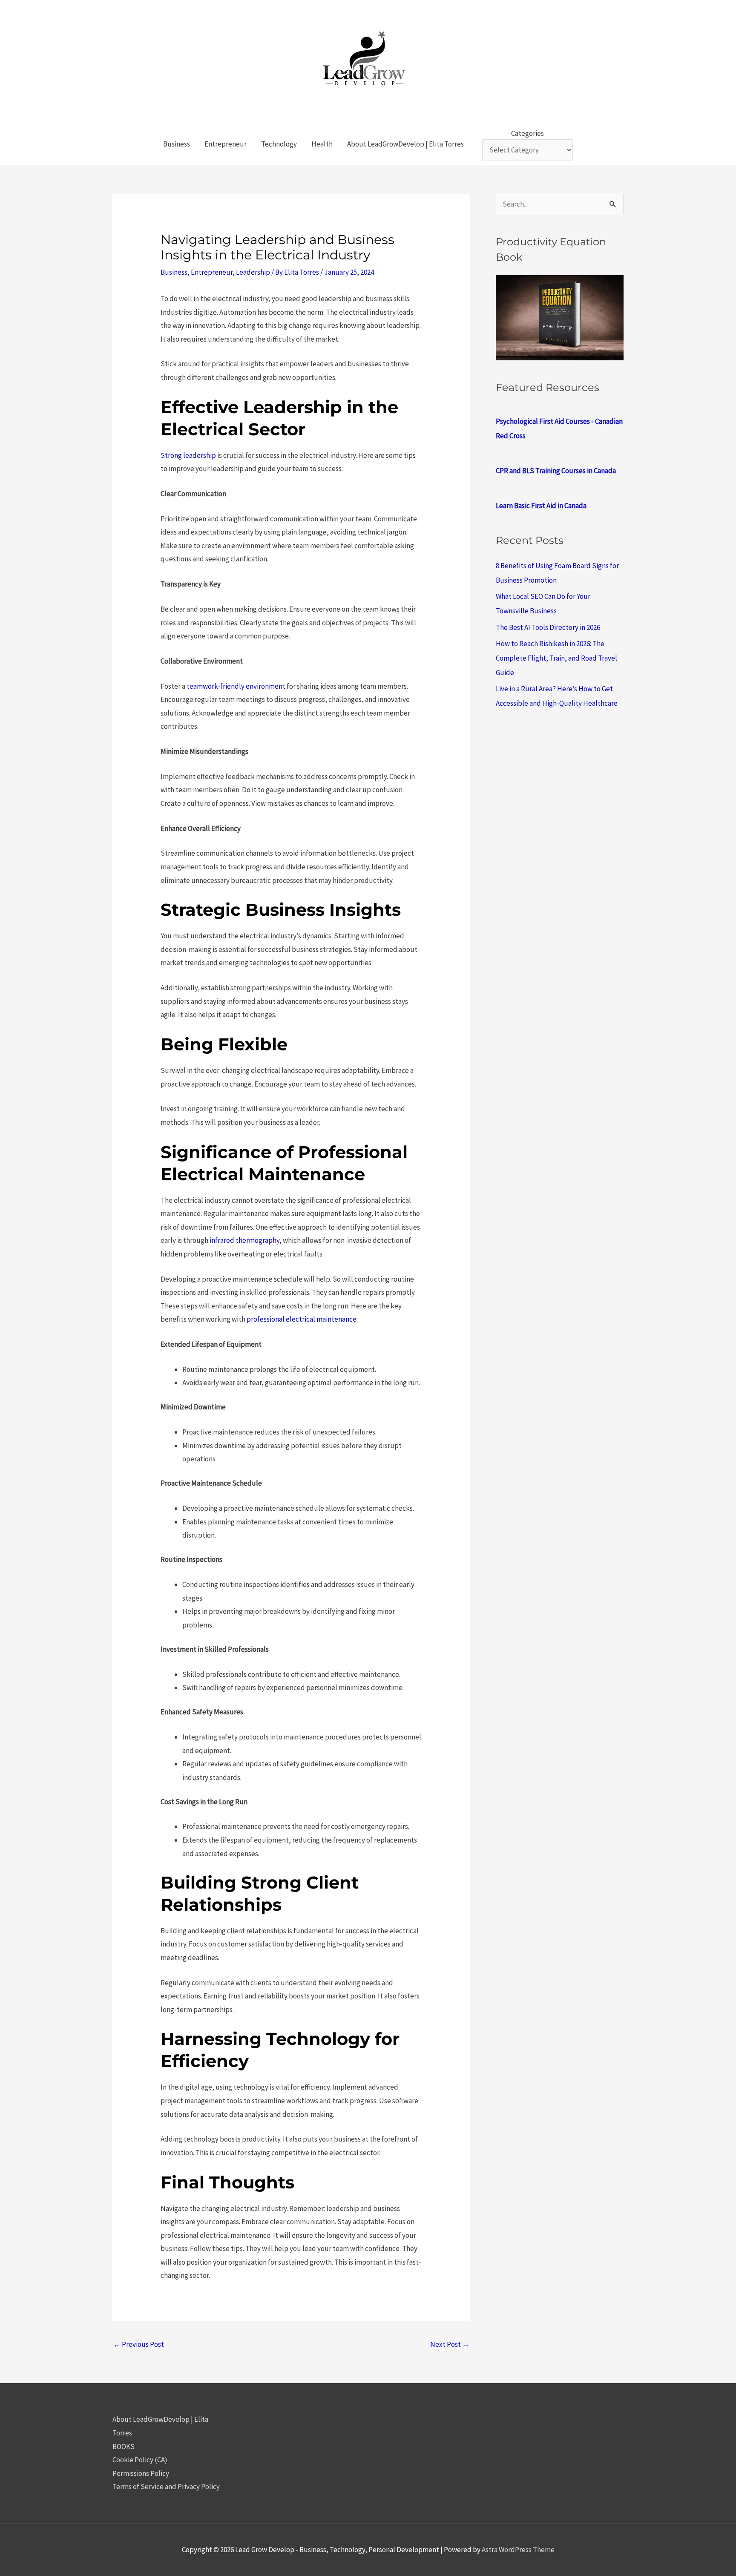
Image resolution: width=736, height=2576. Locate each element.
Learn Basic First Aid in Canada (541, 506)
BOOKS (124, 2447)
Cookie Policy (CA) (140, 2460)
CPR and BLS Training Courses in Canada (556, 471)
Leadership (253, 272)
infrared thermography (244, 1240)
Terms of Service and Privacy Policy (166, 2487)
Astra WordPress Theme (518, 2550)
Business (174, 272)
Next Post (450, 2344)
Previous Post (139, 2344)
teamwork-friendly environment (236, 686)
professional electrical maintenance (301, 1319)
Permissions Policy (141, 2473)
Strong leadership (188, 455)
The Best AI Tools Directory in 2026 (548, 627)
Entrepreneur (212, 272)
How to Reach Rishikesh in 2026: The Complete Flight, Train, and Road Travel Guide (556, 658)
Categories (528, 133)
